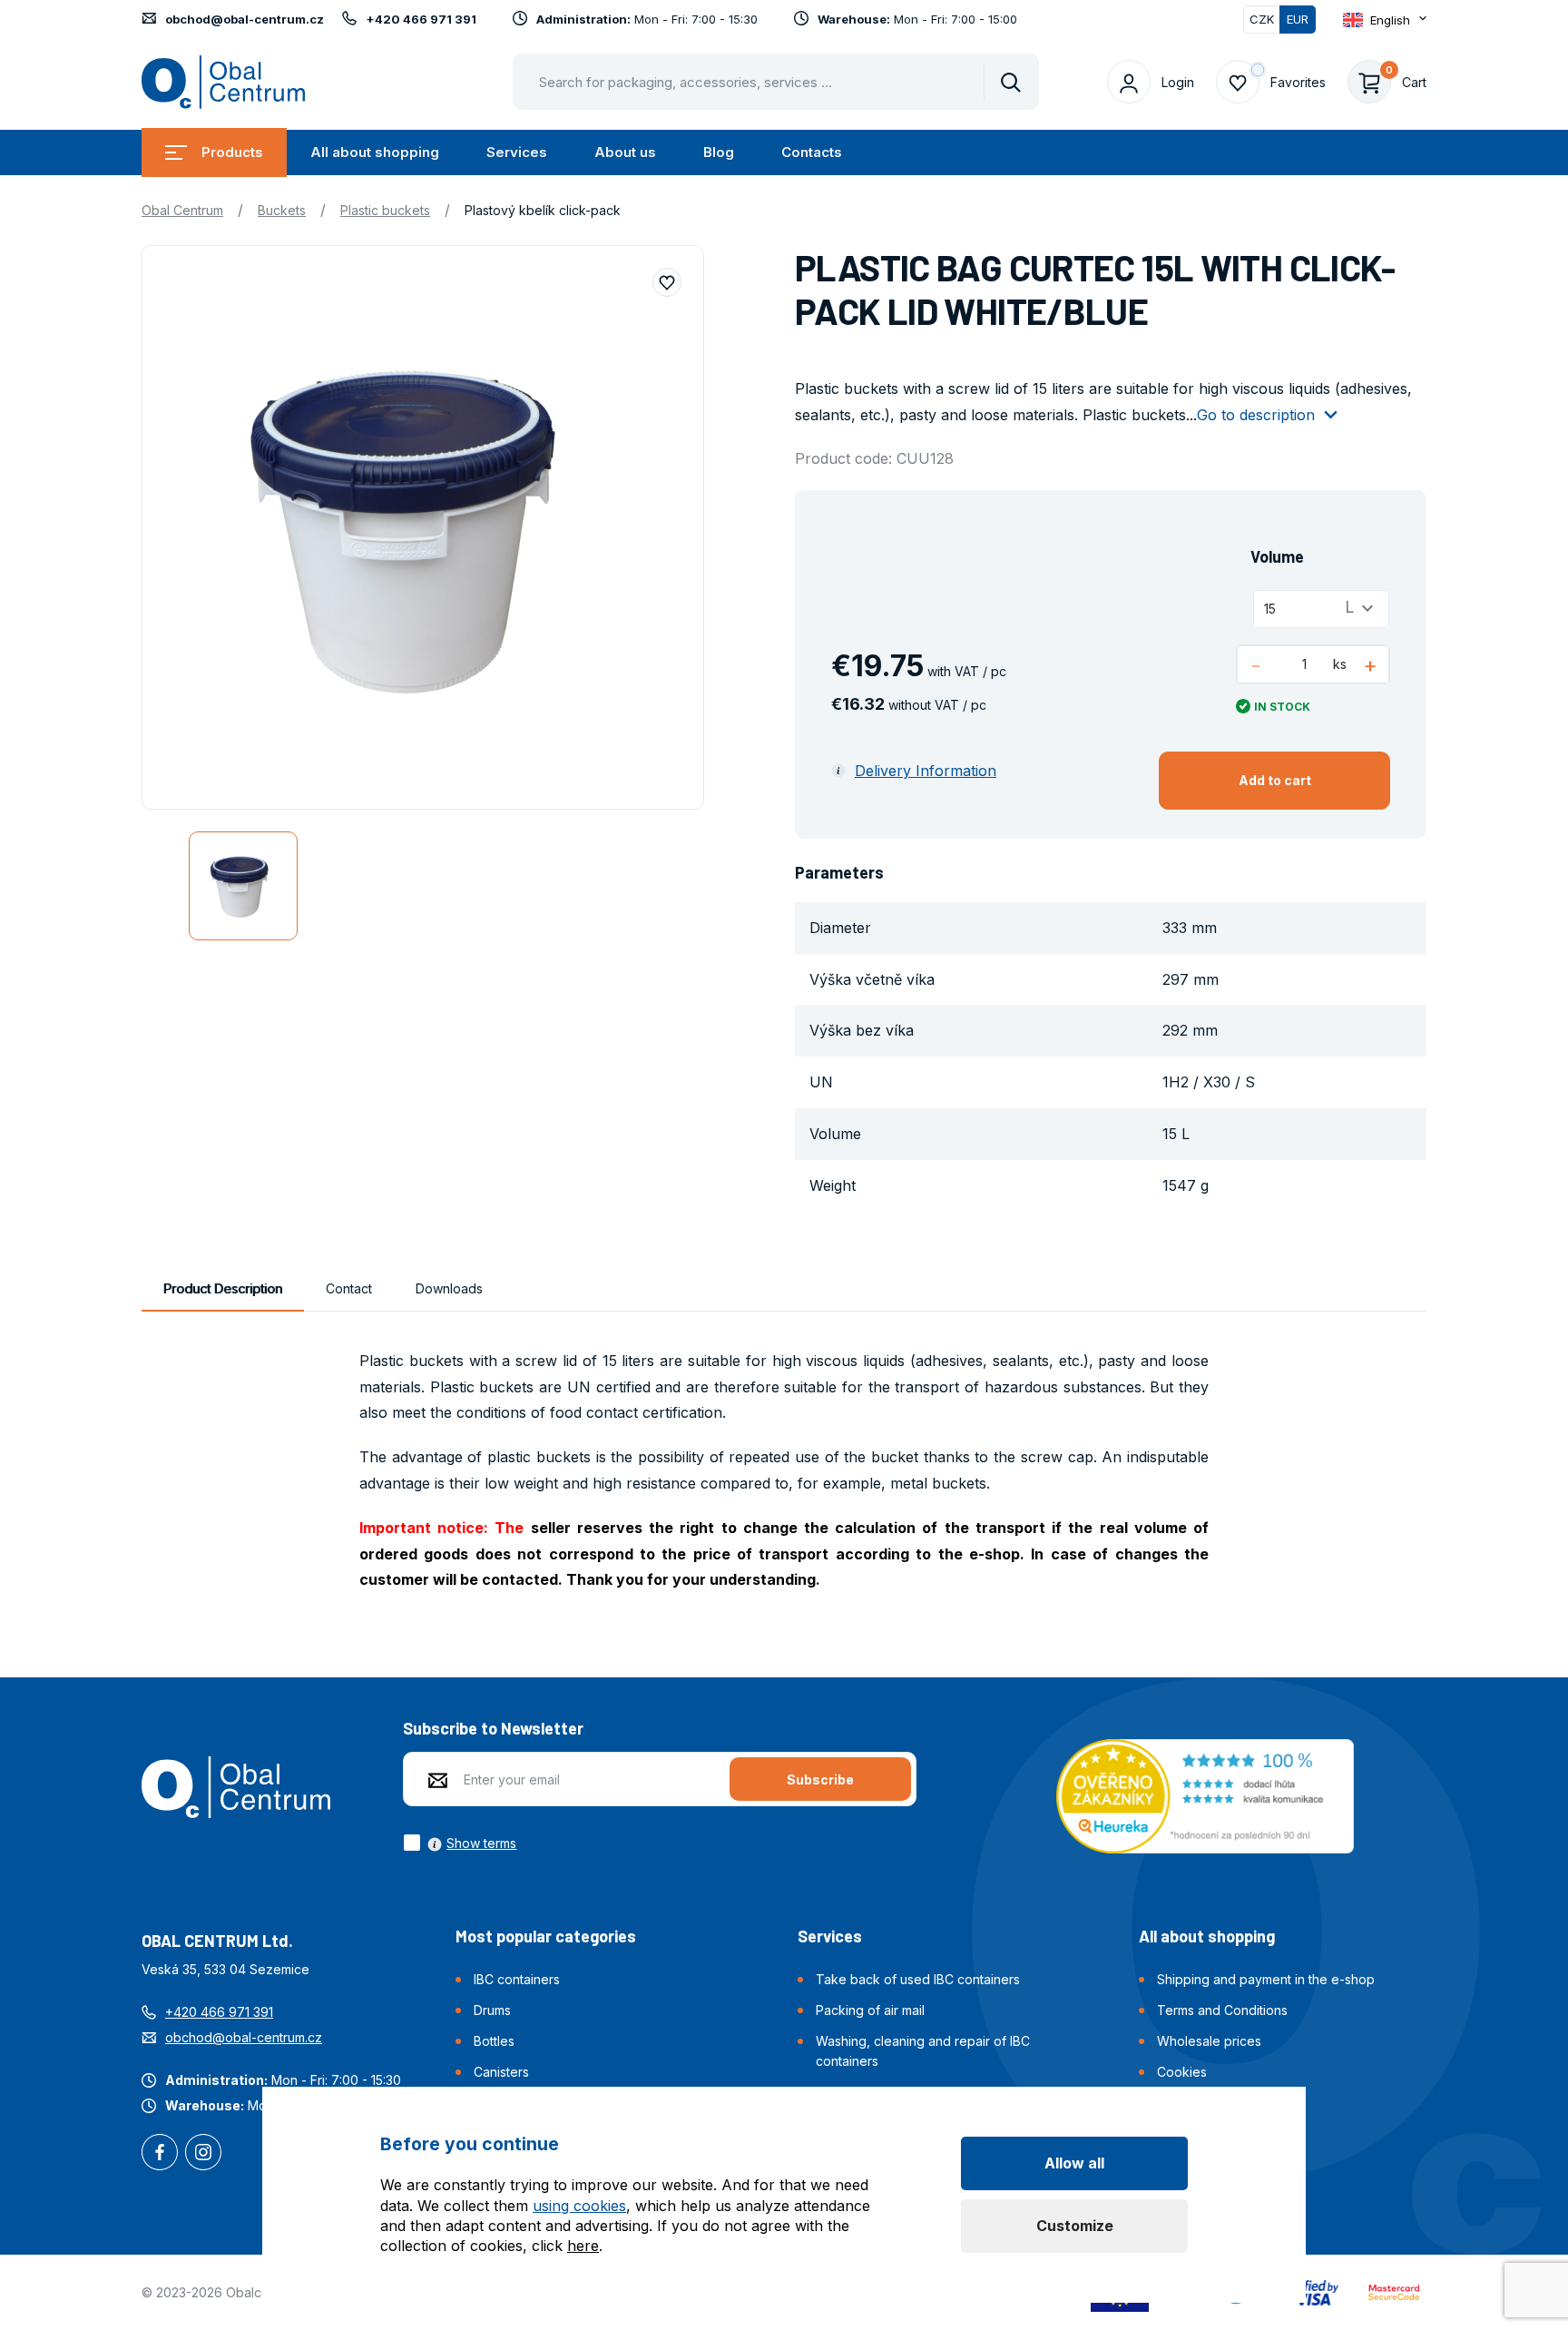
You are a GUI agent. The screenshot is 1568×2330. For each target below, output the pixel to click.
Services (517, 152)
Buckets (282, 210)
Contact (349, 1288)
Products (232, 152)
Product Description (223, 1288)
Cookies (1182, 2072)
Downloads (449, 1288)
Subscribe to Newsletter (493, 1728)
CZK (1262, 19)
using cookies (579, 2206)
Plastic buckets (385, 210)
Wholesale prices (1209, 2041)
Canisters (501, 2072)
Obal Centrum (182, 210)
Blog (719, 152)
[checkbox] (460, 1843)
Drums (492, 2010)
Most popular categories (546, 1936)
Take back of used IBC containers (918, 1979)
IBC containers (517, 1979)
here (583, 2246)
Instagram (203, 2154)
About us (625, 152)
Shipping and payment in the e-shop (1266, 1979)
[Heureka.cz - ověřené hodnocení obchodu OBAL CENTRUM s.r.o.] (1205, 1794)
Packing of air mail (870, 2010)
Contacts (812, 152)
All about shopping (375, 152)
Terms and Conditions (1222, 2010)
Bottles (494, 2041)
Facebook (160, 2154)
